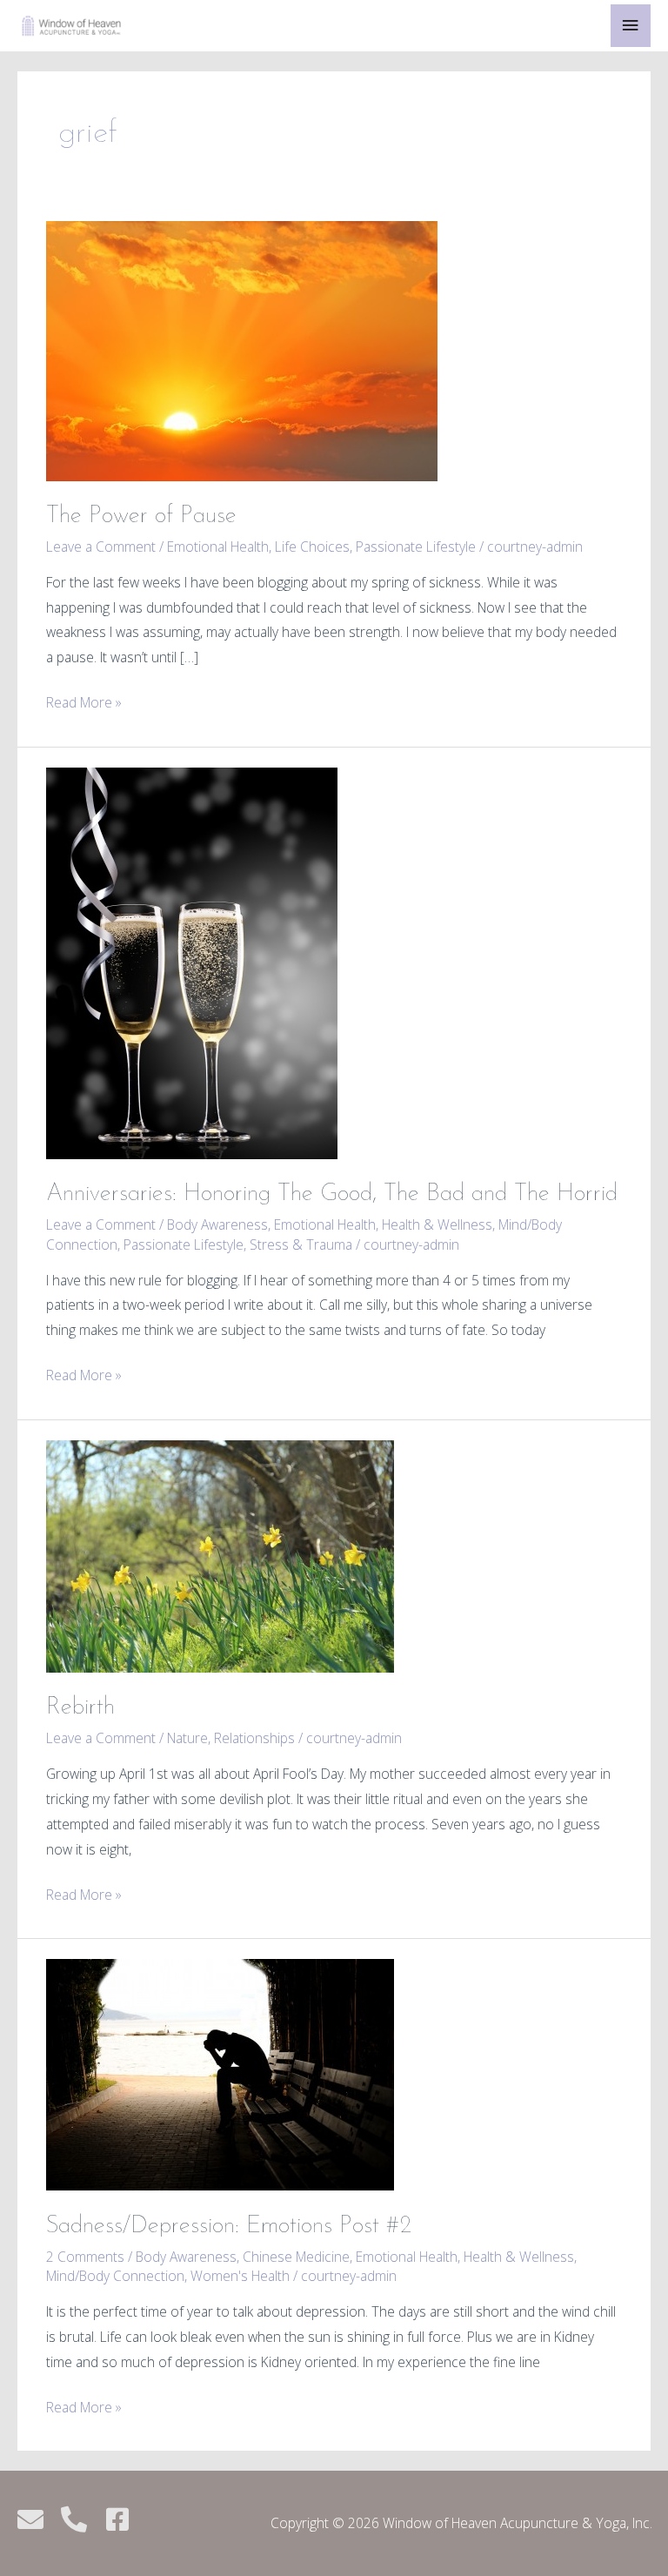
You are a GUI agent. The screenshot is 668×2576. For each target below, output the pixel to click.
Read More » (84, 701)
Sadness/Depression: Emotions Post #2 (229, 2226)
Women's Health (240, 2276)
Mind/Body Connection (115, 2276)
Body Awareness (217, 1224)
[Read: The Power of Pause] (242, 349)
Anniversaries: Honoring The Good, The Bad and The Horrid (332, 1194)
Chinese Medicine (296, 2257)
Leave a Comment (101, 547)
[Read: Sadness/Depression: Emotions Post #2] (220, 2073)
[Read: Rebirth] (220, 1555)
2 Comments (85, 2257)
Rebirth (80, 1707)
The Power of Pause (141, 516)
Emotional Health (218, 547)
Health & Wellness (437, 1224)
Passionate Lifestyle (416, 547)
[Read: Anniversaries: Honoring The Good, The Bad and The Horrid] (192, 962)
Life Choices (312, 547)
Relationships (254, 1738)
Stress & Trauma (301, 1244)
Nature (187, 1738)
